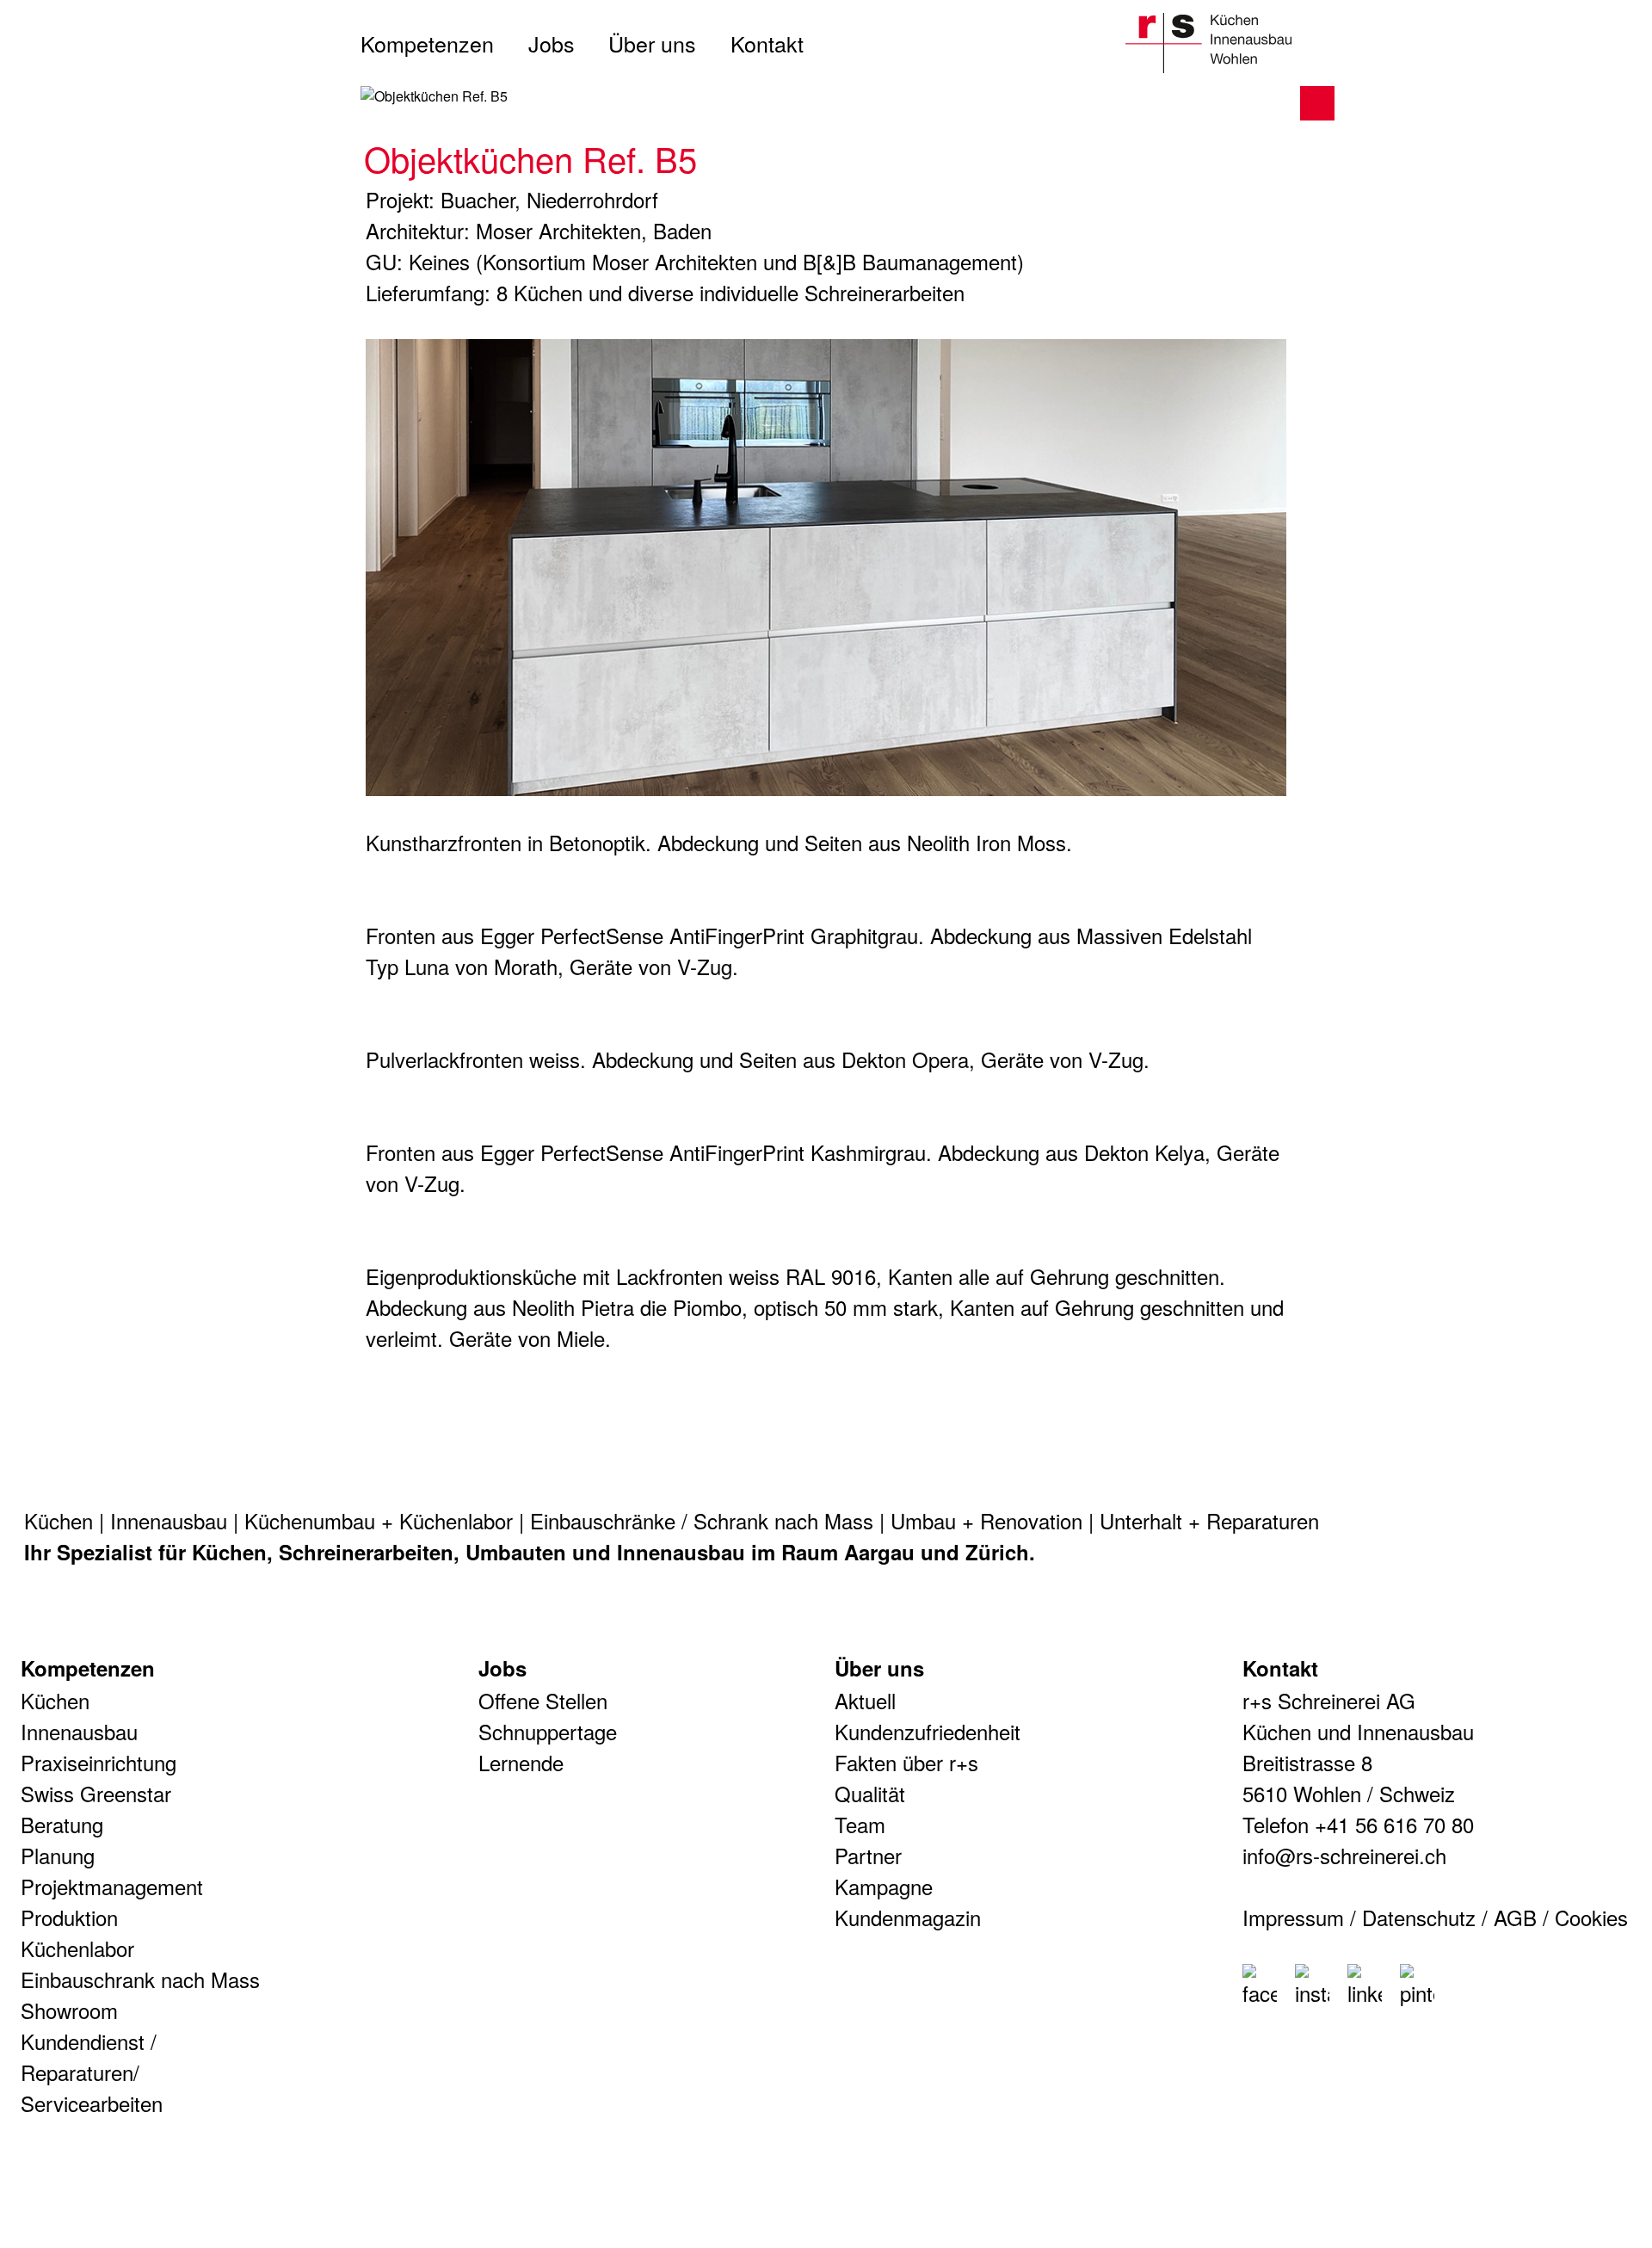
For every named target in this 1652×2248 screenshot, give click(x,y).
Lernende (521, 1762)
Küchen (59, 1520)
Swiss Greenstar (96, 1793)
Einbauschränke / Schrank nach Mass (702, 1520)
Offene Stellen (543, 1700)
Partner (868, 1855)
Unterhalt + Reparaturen (1209, 1520)
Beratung (62, 1824)
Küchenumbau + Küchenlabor (379, 1520)
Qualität (870, 1793)
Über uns (652, 43)
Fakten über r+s (906, 1762)
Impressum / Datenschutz (1359, 1917)
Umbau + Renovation (986, 1520)
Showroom (69, 2010)
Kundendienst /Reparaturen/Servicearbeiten (92, 2072)
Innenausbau (169, 1520)
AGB (1515, 1917)
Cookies (1591, 1917)
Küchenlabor (77, 1948)
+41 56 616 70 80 (1394, 1824)
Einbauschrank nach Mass (140, 1979)
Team (860, 1824)
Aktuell (865, 1700)
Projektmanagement (112, 1886)
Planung (58, 1855)
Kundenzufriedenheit (928, 1731)
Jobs (552, 43)
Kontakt (767, 43)
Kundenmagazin (908, 1917)
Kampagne (884, 1886)
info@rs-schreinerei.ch (1344, 1855)
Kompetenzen (427, 43)
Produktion (69, 1917)
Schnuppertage (548, 1731)
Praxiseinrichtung (99, 1762)
